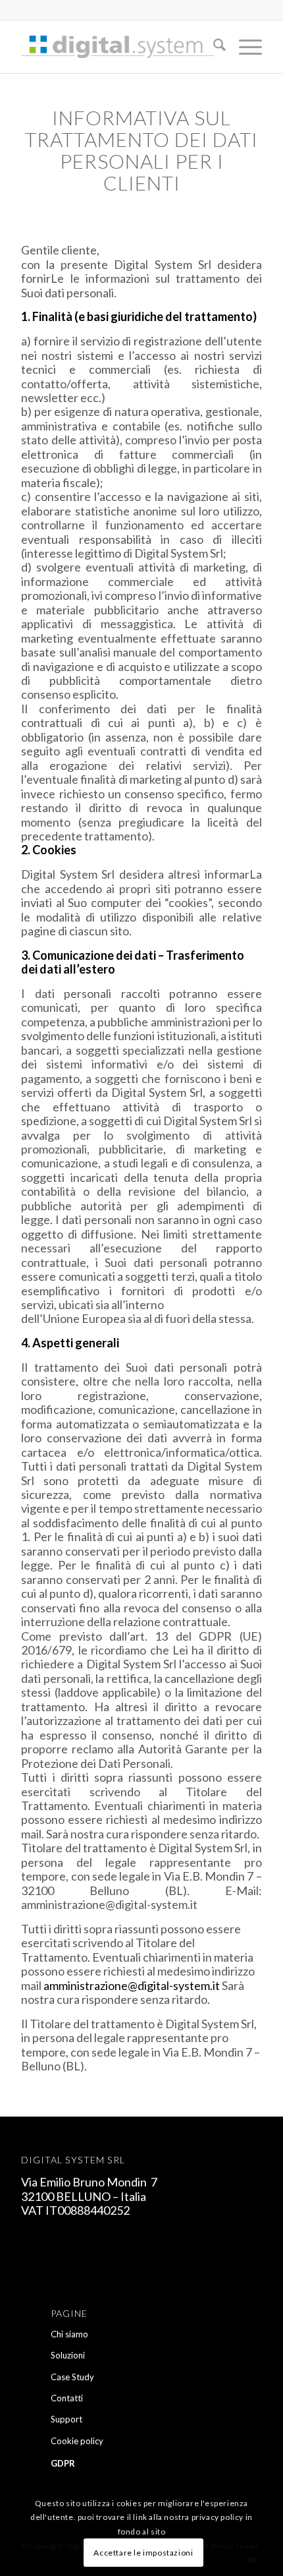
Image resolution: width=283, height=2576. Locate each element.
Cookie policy (77, 2441)
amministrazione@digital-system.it (132, 1985)
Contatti (67, 2398)
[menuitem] (213, 47)
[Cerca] (213, 47)
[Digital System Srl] (117, 47)
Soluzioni (68, 2355)
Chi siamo (69, 2334)
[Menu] (244, 47)
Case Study (72, 2377)
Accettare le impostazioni (143, 2553)
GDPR (63, 2463)
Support (66, 2419)
